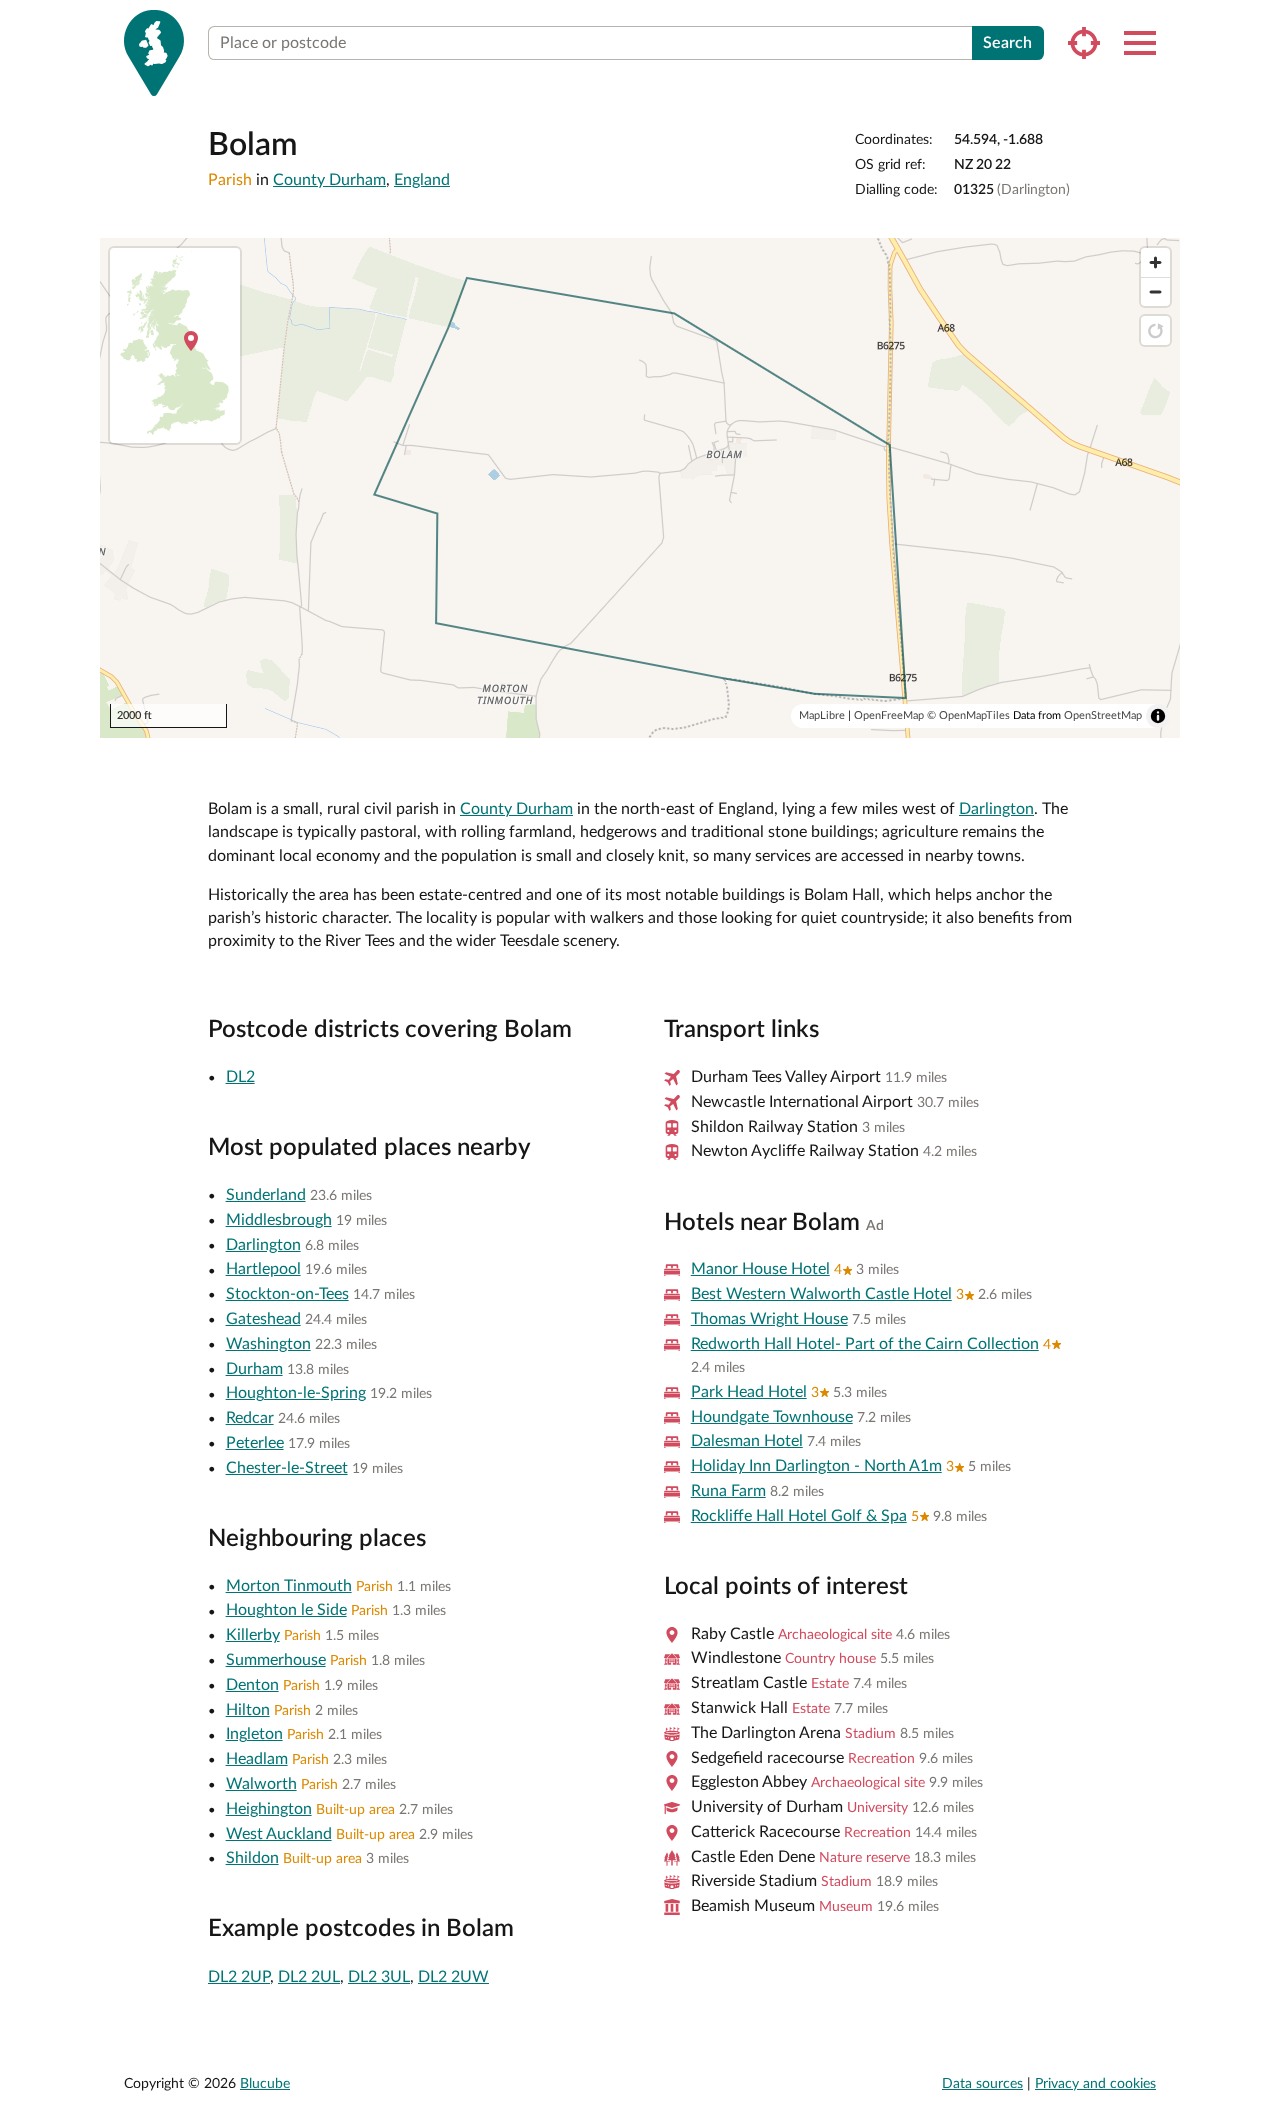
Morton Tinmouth (289, 1586)
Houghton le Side (286, 1610)
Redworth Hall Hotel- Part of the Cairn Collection (865, 1344)
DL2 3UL (379, 1977)
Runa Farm (728, 1491)
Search (1007, 43)
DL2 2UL (309, 1977)
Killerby (253, 1635)
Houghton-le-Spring (296, 1393)
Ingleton (254, 1734)
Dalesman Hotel (747, 1441)
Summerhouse (276, 1660)
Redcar (250, 1418)
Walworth (261, 1784)
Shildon (252, 1858)
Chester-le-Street (287, 1468)
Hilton (248, 1710)
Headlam (257, 1759)
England (422, 180)
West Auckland (279, 1834)
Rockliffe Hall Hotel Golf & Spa (799, 1516)
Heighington (269, 1809)
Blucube (265, 2084)
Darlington (996, 809)
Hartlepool (263, 1269)
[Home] (154, 53)
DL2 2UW (453, 1977)
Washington (268, 1344)
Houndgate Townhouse (772, 1417)
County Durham (329, 180)
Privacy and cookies (1095, 2084)
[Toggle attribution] (1158, 716)
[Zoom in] (1155, 262)
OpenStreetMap (1103, 715)
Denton (252, 1685)
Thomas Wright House (769, 1319)
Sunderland (266, 1195)
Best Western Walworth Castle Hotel (821, 1294)
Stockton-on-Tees (287, 1294)
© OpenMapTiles (968, 715)
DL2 (240, 1077)
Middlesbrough (279, 1220)
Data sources (982, 2084)
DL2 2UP (239, 1977)
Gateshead (263, 1319)
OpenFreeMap (889, 715)
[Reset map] (1155, 330)
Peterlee (255, 1443)
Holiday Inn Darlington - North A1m (816, 1466)
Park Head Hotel (749, 1392)
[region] (640, 488)
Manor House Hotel (760, 1269)
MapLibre (822, 715)
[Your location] (1084, 43)
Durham (254, 1369)
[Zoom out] (1155, 291)
